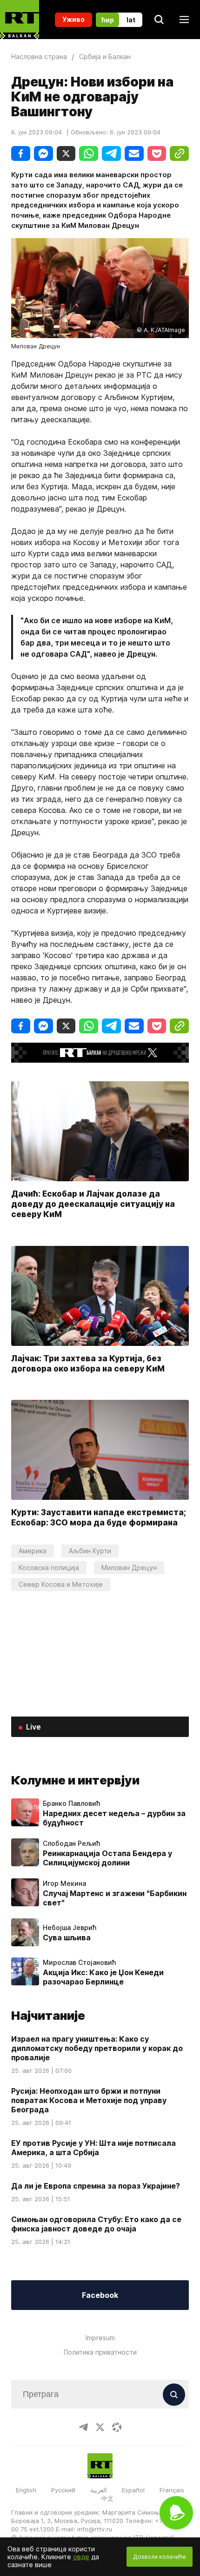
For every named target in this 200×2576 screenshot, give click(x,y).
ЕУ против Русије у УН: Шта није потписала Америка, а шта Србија (93, 2148)
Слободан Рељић (71, 1844)
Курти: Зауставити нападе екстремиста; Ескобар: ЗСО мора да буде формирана (99, 1517)
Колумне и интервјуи (75, 1780)
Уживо (73, 19)
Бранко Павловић (71, 1804)
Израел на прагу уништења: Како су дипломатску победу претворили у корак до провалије (97, 2048)
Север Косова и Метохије (61, 1584)
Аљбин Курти (90, 1551)
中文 (107, 2498)
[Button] (174, 2395)
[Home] (20, 20)
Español (133, 2490)
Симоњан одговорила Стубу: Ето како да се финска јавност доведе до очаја (96, 2224)
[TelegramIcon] (83, 2427)
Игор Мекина (64, 1884)
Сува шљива (67, 1937)
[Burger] (184, 20)
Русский (63, 2490)
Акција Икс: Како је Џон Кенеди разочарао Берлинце (103, 1977)
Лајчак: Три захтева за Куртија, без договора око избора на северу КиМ (88, 1363)
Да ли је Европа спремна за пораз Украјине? (96, 2186)
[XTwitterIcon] (100, 2427)
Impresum (100, 2338)
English (26, 2490)
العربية (99, 2490)
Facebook (100, 2295)
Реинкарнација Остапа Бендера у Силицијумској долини (107, 1858)
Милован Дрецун (129, 1568)
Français (172, 2490)
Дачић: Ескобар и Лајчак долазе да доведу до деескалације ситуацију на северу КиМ (93, 1204)
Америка (33, 1551)
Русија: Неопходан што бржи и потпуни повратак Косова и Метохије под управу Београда (89, 2100)
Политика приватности (100, 2352)
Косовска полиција (49, 1568)
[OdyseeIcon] (117, 2427)
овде (81, 2557)
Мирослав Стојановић (79, 1963)
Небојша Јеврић (70, 1928)
